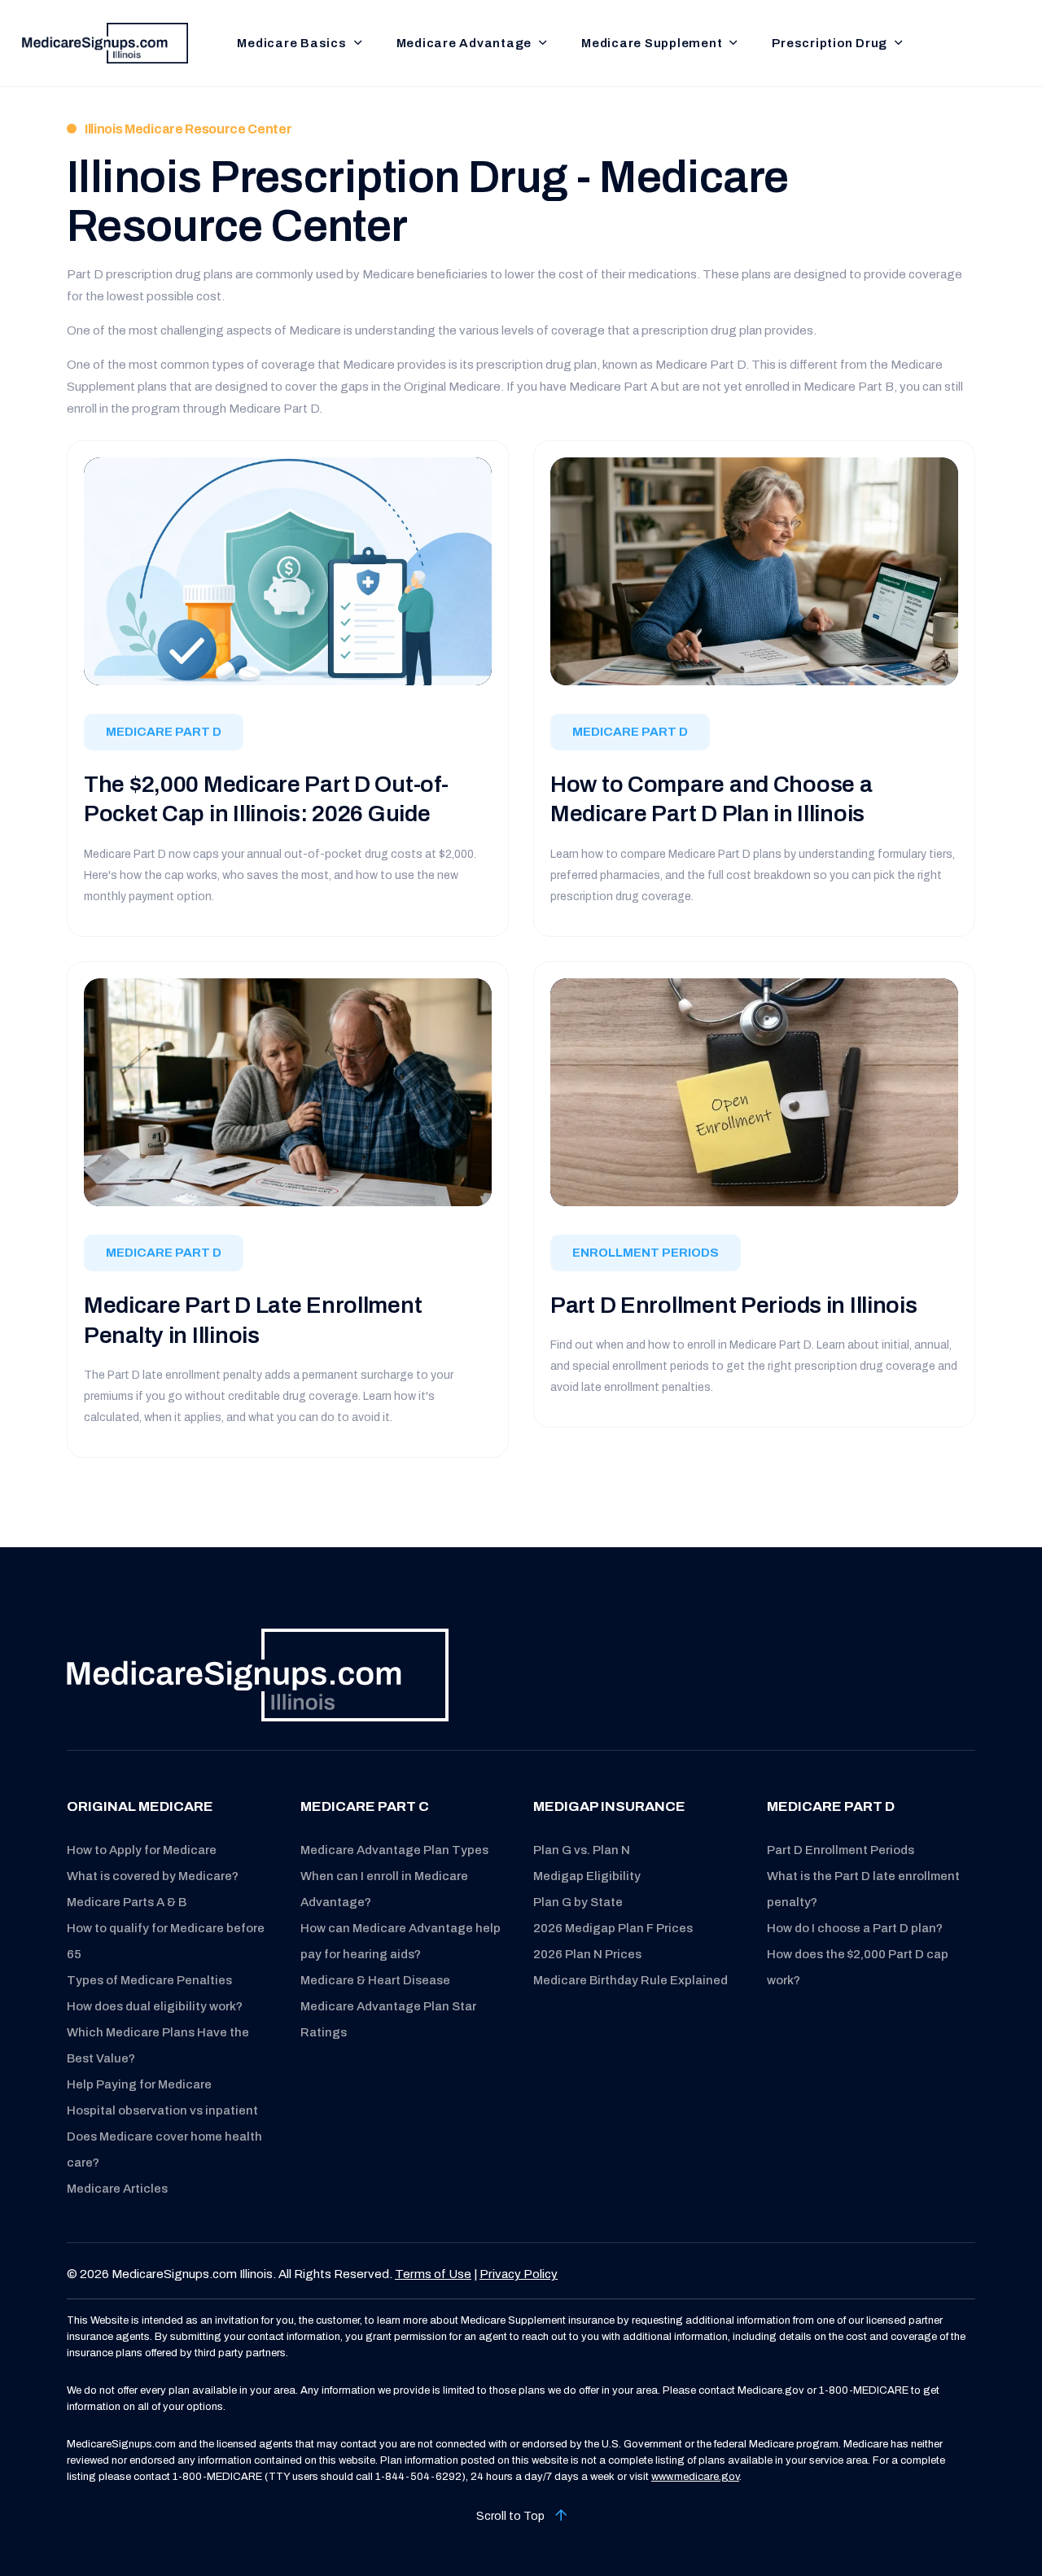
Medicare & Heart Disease (375, 1980)
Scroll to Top (512, 2516)
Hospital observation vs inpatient (162, 2110)
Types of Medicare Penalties (149, 1980)
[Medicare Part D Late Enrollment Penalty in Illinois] (288, 1092)
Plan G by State (578, 1902)
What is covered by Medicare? (153, 1876)
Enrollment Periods (646, 1253)
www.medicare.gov (695, 2477)
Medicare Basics (291, 43)
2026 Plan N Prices (587, 1954)
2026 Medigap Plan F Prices (613, 1928)
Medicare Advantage (464, 43)
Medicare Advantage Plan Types (394, 1850)
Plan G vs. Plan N (582, 1850)
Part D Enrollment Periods (841, 1850)
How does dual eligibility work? (155, 2006)
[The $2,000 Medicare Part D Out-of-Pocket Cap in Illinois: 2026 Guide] (288, 571)
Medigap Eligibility (587, 1876)
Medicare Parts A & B (127, 1902)
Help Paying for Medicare (139, 2084)
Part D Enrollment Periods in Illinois (734, 1305)
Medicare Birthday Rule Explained (630, 1980)
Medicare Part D (164, 732)
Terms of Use (433, 2274)
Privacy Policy (519, 2274)
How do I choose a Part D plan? (855, 1928)
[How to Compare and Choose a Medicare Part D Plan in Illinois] (754, 570)
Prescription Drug (830, 43)
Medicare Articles (117, 2189)
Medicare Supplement (652, 43)
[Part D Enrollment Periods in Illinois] (754, 1092)
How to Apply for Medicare (142, 1850)
